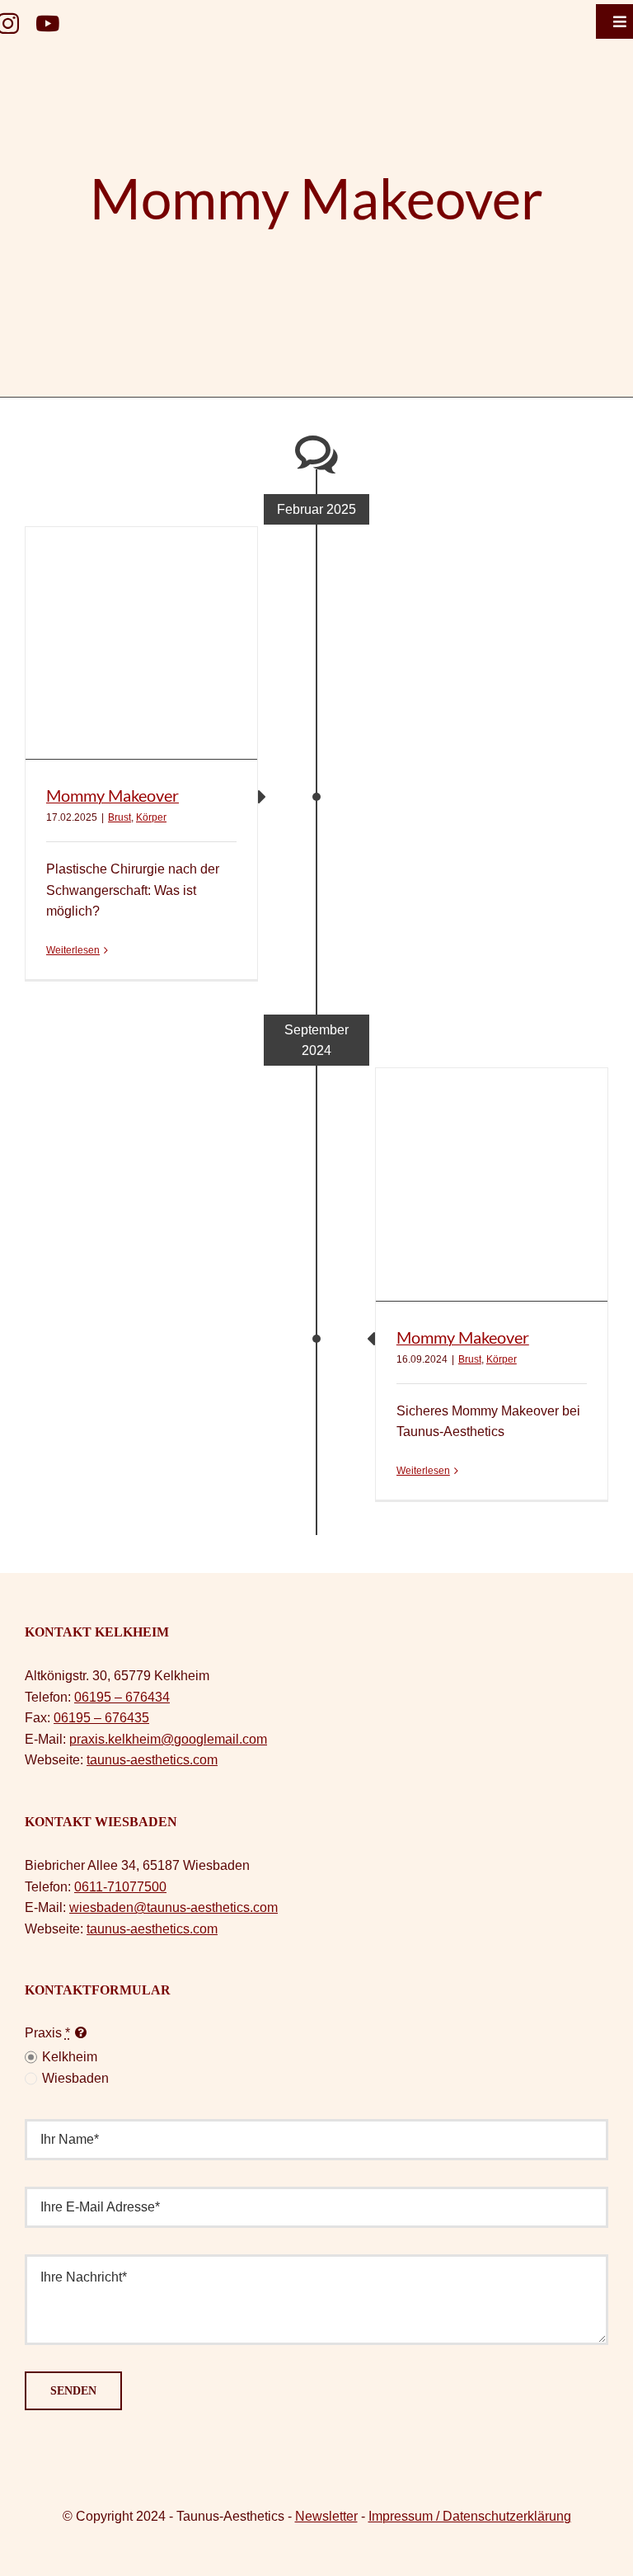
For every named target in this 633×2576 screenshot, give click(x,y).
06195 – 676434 (122, 1697)
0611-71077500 (120, 1887)
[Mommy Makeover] (141, 643)
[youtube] (47, 23)
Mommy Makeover (113, 795)
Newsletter (326, 2516)
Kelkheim (70, 2057)
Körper (151, 817)
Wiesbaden (75, 2078)
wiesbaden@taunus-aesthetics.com (173, 1907)
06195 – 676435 (101, 1718)
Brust (120, 817)
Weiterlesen (73, 950)
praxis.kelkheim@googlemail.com (168, 1739)
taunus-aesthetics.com (152, 1760)
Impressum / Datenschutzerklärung (470, 2516)
